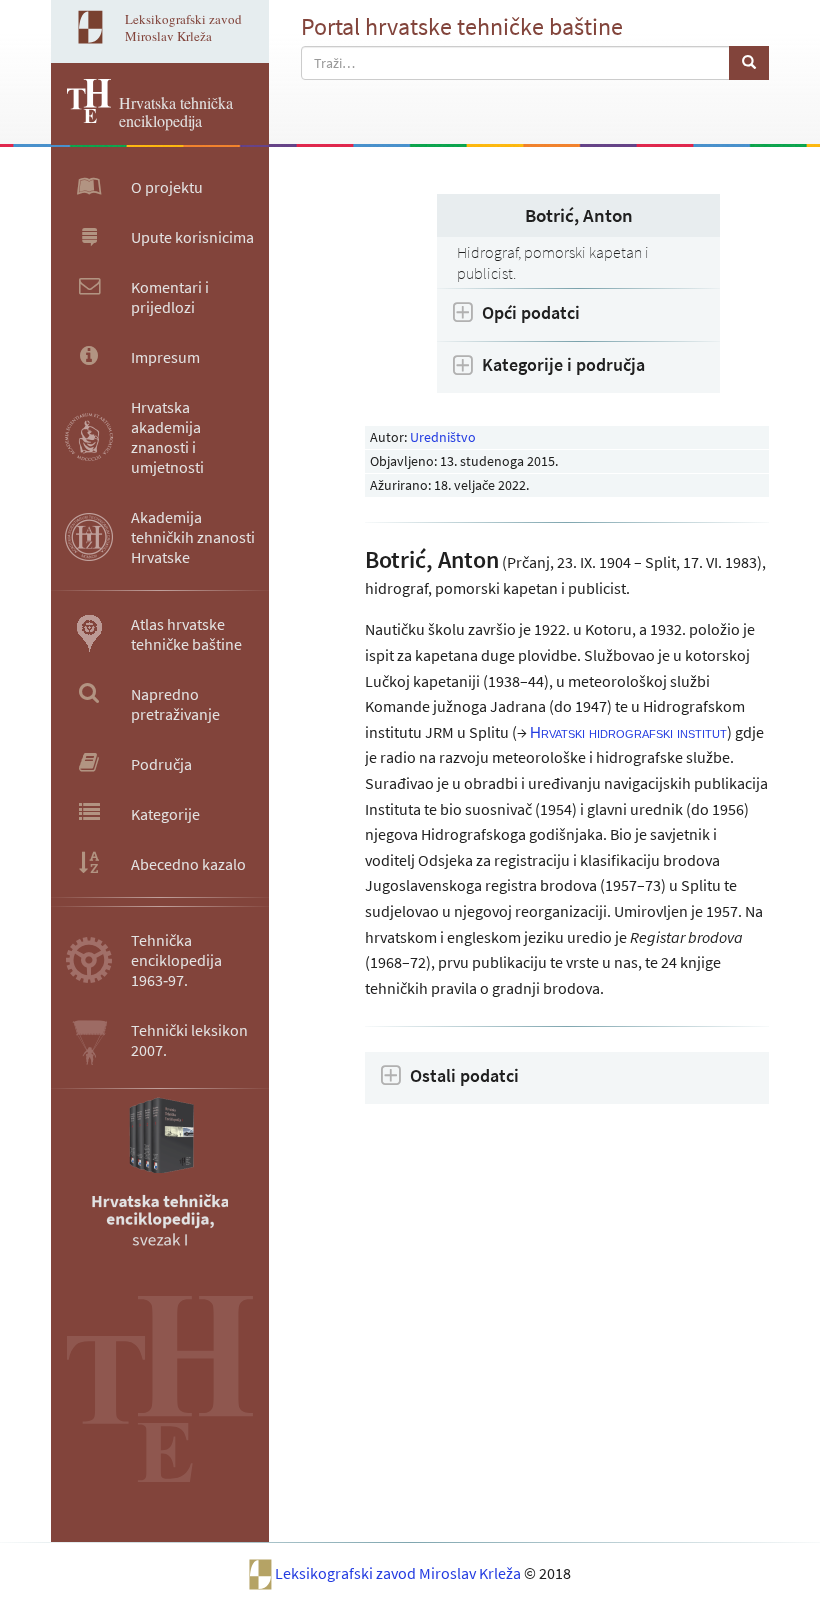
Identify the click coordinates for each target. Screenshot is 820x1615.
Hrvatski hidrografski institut (628, 732)
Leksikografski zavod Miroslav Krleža (399, 1573)
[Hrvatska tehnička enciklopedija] (81, 117)
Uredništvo (443, 437)
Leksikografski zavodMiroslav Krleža (183, 27)
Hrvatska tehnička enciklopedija (176, 111)
